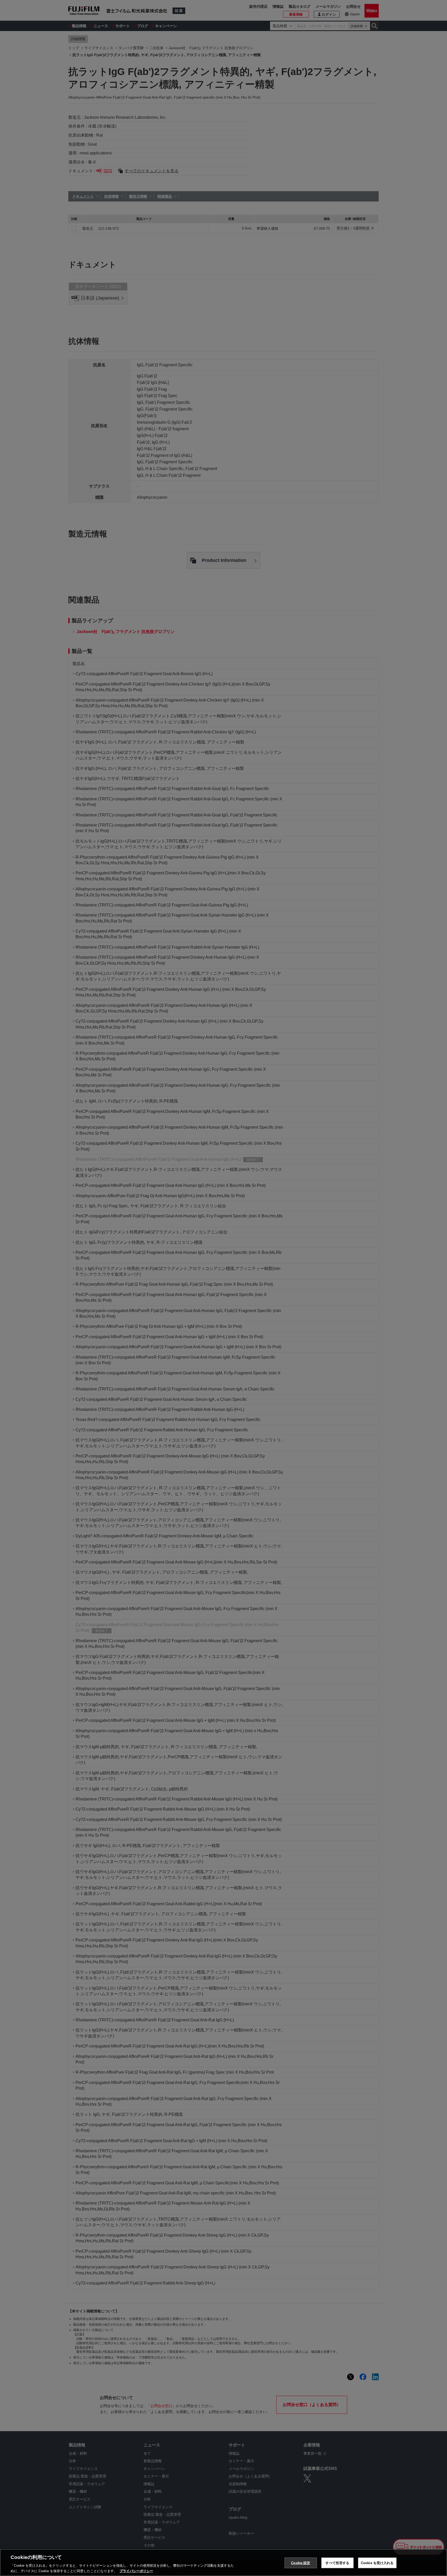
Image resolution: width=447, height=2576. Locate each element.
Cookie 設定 (301, 2563)
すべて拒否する (337, 2563)
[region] (224, 2563)
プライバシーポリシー (136, 2571)
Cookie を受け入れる (377, 2563)
